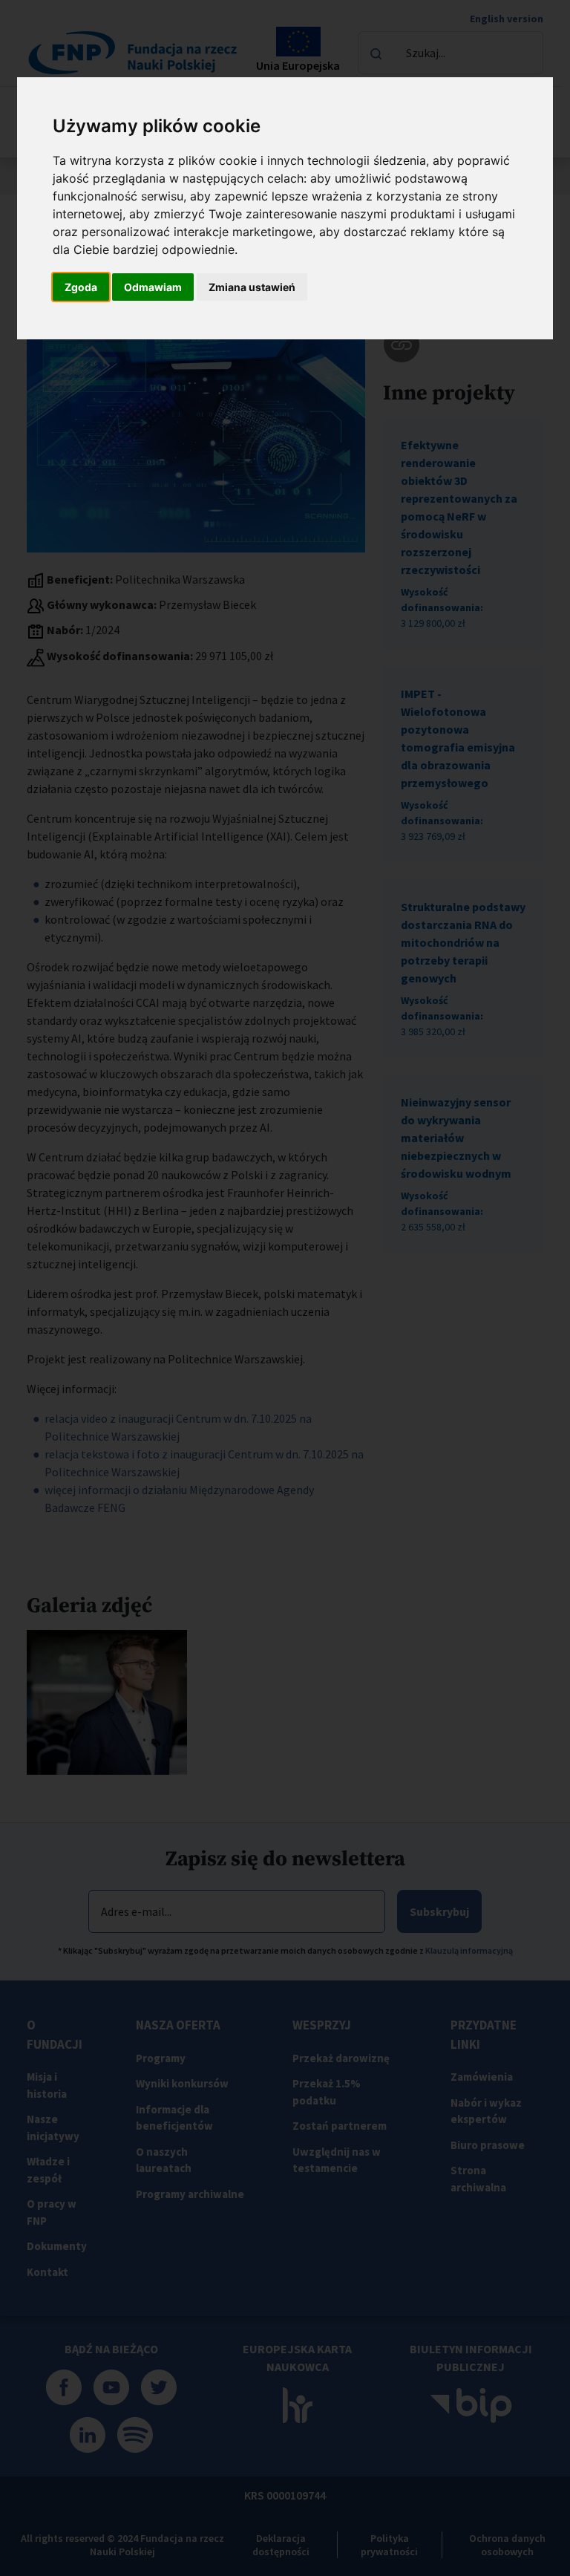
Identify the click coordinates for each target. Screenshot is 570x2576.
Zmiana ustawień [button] (252, 287)
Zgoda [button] (81, 287)
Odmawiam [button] (153, 287)
